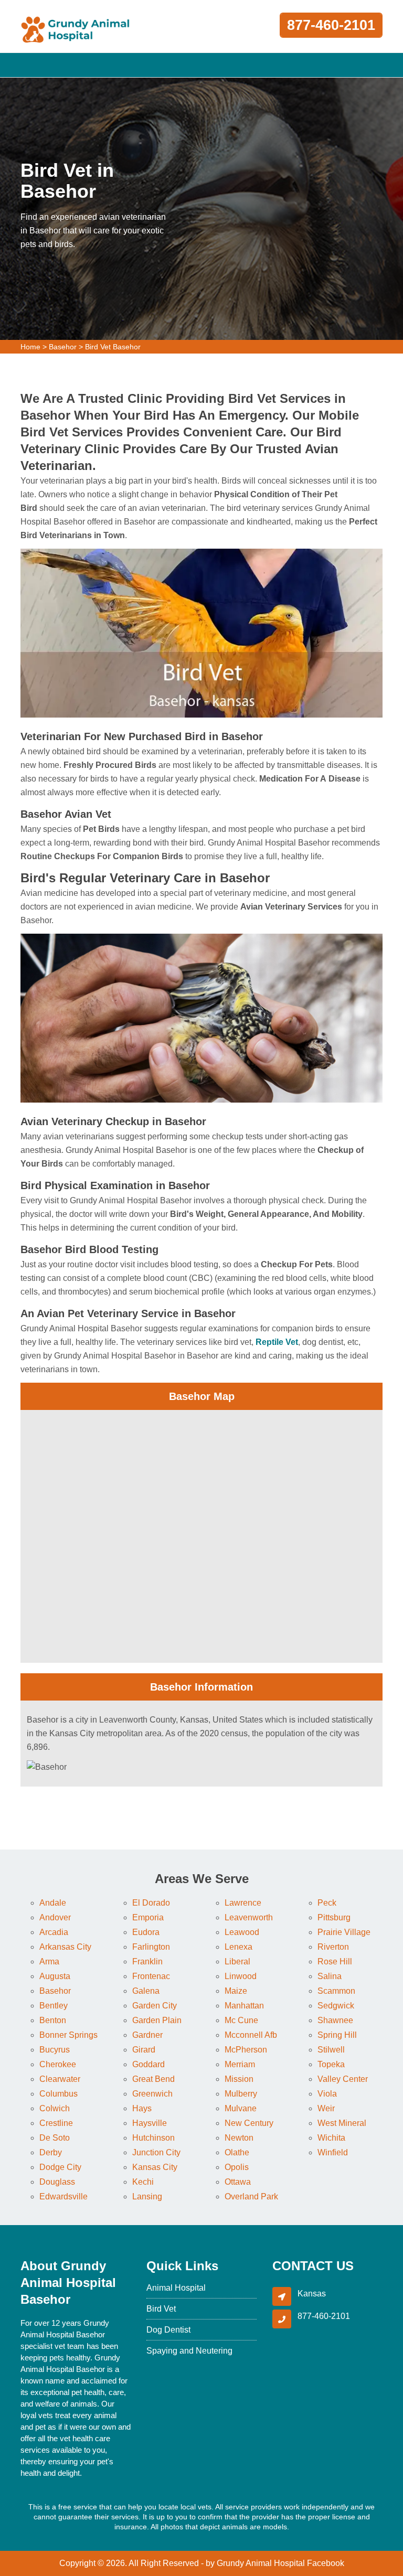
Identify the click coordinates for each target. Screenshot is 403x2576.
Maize (236, 1991)
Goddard (149, 2064)
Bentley (54, 2006)
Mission (239, 2079)
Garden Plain (157, 2020)
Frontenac (151, 1976)
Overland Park (251, 2196)
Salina (330, 1976)
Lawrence (243, 1903)
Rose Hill (335, 1962)
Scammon (336, 1991)
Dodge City (60, 2167)
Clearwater (60, 2079)
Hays (142, 2108)
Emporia (148, 1917)
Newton (239, 2138)
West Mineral (342, 2123)
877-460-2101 (331, 25)
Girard (144, 2050)
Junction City (156, 2152)
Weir (326, 2108)
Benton (53, 2020)
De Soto (55, 2138)
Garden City (155, 2006)
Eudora (146, 1932)
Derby (51, 2152)
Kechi (143, 2182)
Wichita (331, 2138)
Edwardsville (63, 2196)
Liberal (237, 1962)
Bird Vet (161, 2309)
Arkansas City (65, 1947)
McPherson (246, 2050)
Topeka (331, 2064)
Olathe (237, 2152)
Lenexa (238, 1947)
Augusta (55, 1976)
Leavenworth (249, 1917)
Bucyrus (55, 2050)
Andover (55, 1917)
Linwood (241, 1976)
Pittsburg (334, 1917)
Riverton (333, 1947)
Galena (146, 1991)
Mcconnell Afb (251, 2035)
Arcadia (54, 1932)
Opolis (237, 2167)
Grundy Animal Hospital (261, 2563)
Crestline (56, 2123)
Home (30, 347)
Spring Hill (337, 2035)
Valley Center (343, 2079)
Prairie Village (344, 1932)
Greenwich (152, 2094)
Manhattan (244, 2006)
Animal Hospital (176, 2288)
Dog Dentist (168, 2330)
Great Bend (153, 2079)
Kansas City (155, 2167)
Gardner (147, 2035)
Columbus (59, 2094)
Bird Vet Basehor (113, 347)
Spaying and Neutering (189, 2351)
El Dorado (151, 1903)
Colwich (55, 2108)
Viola (327, 2094)
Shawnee (335, 2020)
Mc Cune (241, 2020)
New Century (249, 2123)
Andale (53, 1903)
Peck (327, 1903)
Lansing (147, 2196)
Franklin (147, 1962)
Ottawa (238, 2182)
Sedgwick (336, 2006)
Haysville (150, 2123)
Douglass (57, 2182)
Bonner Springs (68, 2035)
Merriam (240, 2064)
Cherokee (58, 2064)
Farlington (151, 1947)
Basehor (63, 347)
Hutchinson (153, 2138)
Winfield (333, 2152)
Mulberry (241, 2094)
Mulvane (241, 2108)
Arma (49, 1962)
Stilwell (331, 2050)
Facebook (326, 2563)
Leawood (242, 1932)
